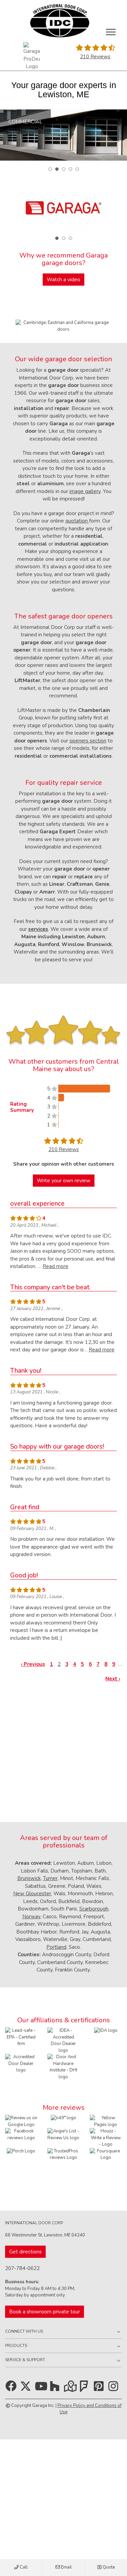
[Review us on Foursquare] (106, 2164)
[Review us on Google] (21, 2121)
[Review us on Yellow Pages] (106, 2121)
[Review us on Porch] (21, 2151)
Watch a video (63, 280)
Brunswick (29, 1878)
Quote (108, 2567)
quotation (77, 521)
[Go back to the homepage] (59, 21)
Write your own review (64, 1181)
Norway (31, 1917)
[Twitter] (27, 2389)
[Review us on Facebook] (21, 2134)
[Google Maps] (71, 2389)
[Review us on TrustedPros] (63, 2154)
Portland (56, 1947)
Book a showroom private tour (45, 2312)
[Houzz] (56, 2389)
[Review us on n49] (63, 2118)
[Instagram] (115, 2389)
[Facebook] (12, 2389)
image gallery (85, 491)
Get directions (25, 2252)
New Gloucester (32, 1894)
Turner (50, 1878)
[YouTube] (42, 2389)
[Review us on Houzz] (106, 2138)
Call (23, 2567)
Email (66, 2567)
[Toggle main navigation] (111, 32)
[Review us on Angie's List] (63, 2134)
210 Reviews (95, 57)
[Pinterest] (100, 2389)
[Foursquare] (86, 2389)
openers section (88, 741)
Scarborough (94, 1909)
